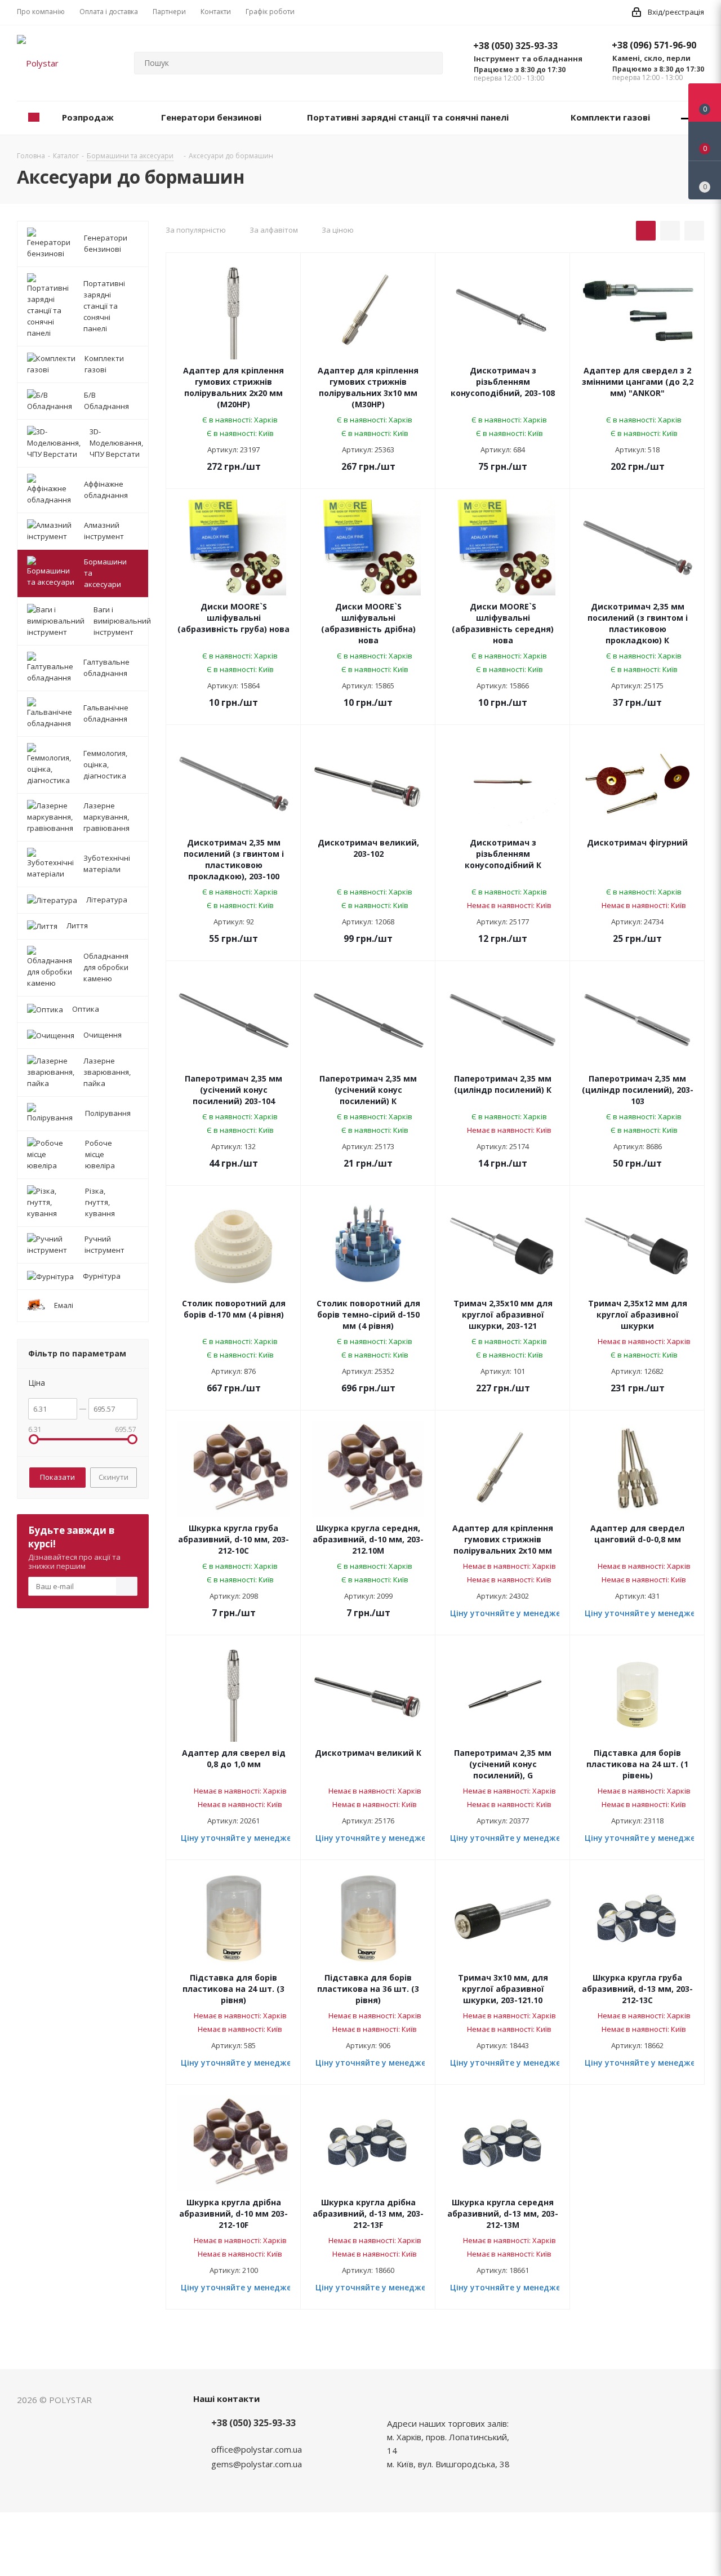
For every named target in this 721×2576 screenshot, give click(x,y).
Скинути (114, 1477)
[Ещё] (686, 118)
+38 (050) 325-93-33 (515, 46)
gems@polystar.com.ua (257, 2464)
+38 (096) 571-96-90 (654, 45)
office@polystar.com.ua (257, 2449)
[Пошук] (429, 63)
